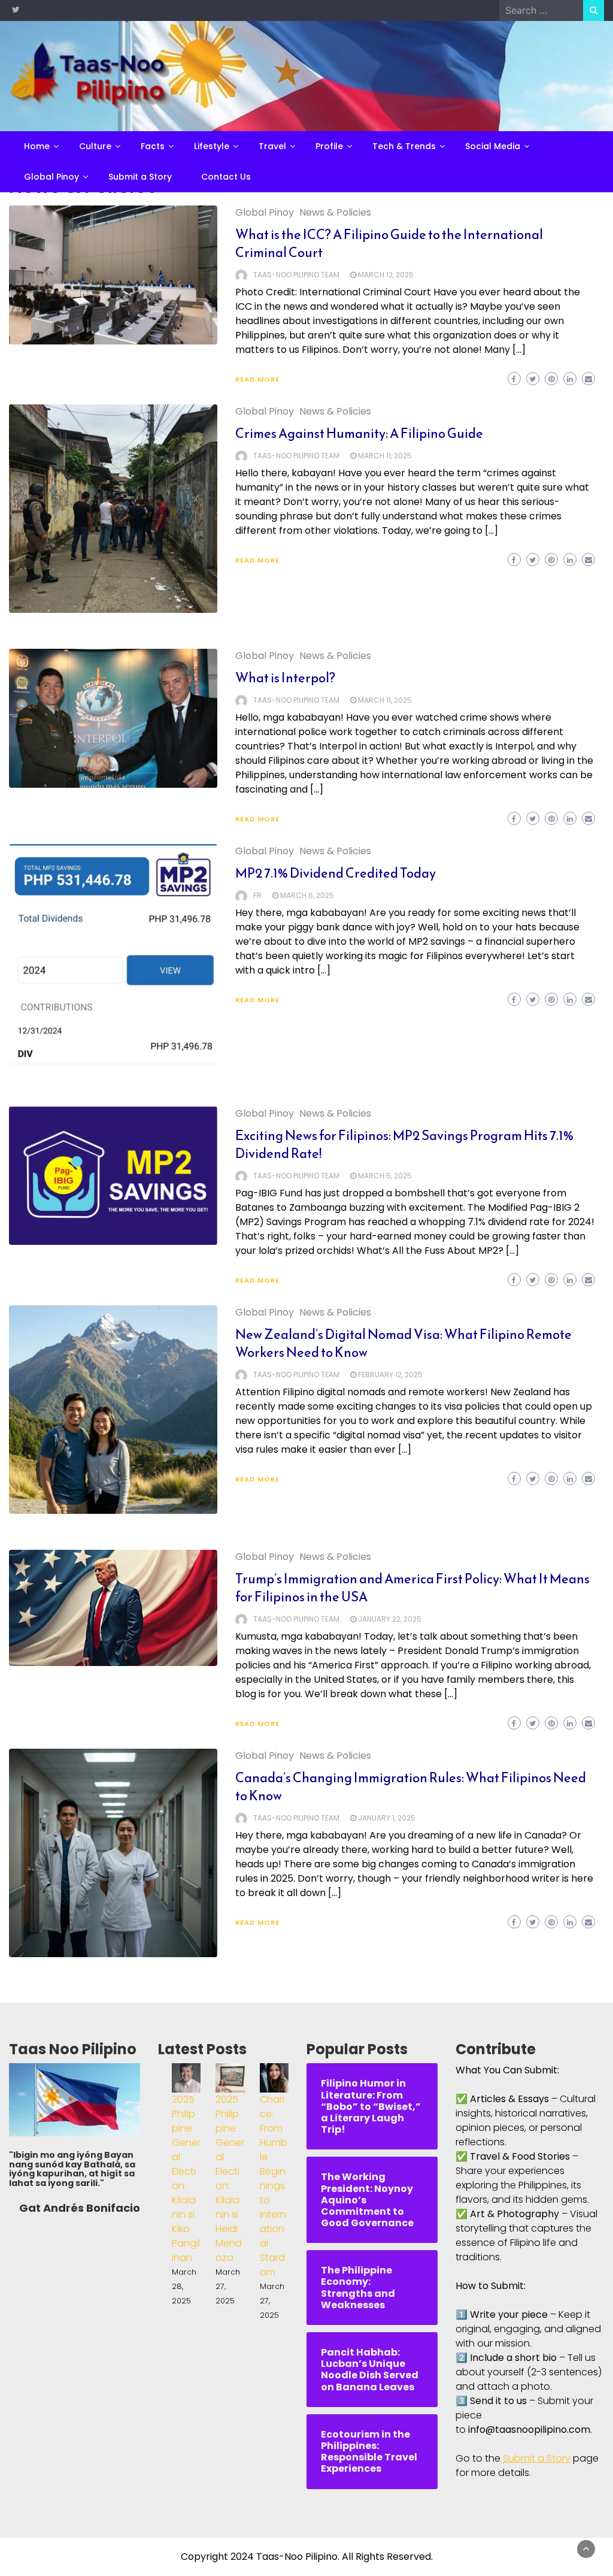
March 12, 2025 (386, 275)
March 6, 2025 (307, 895)
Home (37, 146)
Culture (95, 146)
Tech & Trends (404, 146)
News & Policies (335, 212)
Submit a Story (140, 177)
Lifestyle (212, 146)
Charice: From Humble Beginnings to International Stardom (274, 2186)
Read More (257, 379)
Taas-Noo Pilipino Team (296, 275)
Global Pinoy (51, 177)
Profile (329, 146)
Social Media (493, 146)
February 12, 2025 (390, 1375)
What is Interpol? (285, 678)
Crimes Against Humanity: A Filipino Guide (359, 433)
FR (257, 895)
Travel (272, 146)
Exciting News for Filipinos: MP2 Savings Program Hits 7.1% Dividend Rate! (404, 1145)
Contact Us (226, 177)
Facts (153, 146)
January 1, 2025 (387, 1818)
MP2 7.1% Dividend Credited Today (336, 873)
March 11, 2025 (385, 456)
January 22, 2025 (390, 1619)
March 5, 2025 (385, 1176)
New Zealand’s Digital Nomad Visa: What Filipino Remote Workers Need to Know (403, 1343)
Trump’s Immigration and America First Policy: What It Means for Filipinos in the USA (412, 1588)
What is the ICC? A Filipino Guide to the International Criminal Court (389, 244)
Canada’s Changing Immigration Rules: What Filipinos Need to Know (411, 1787)
